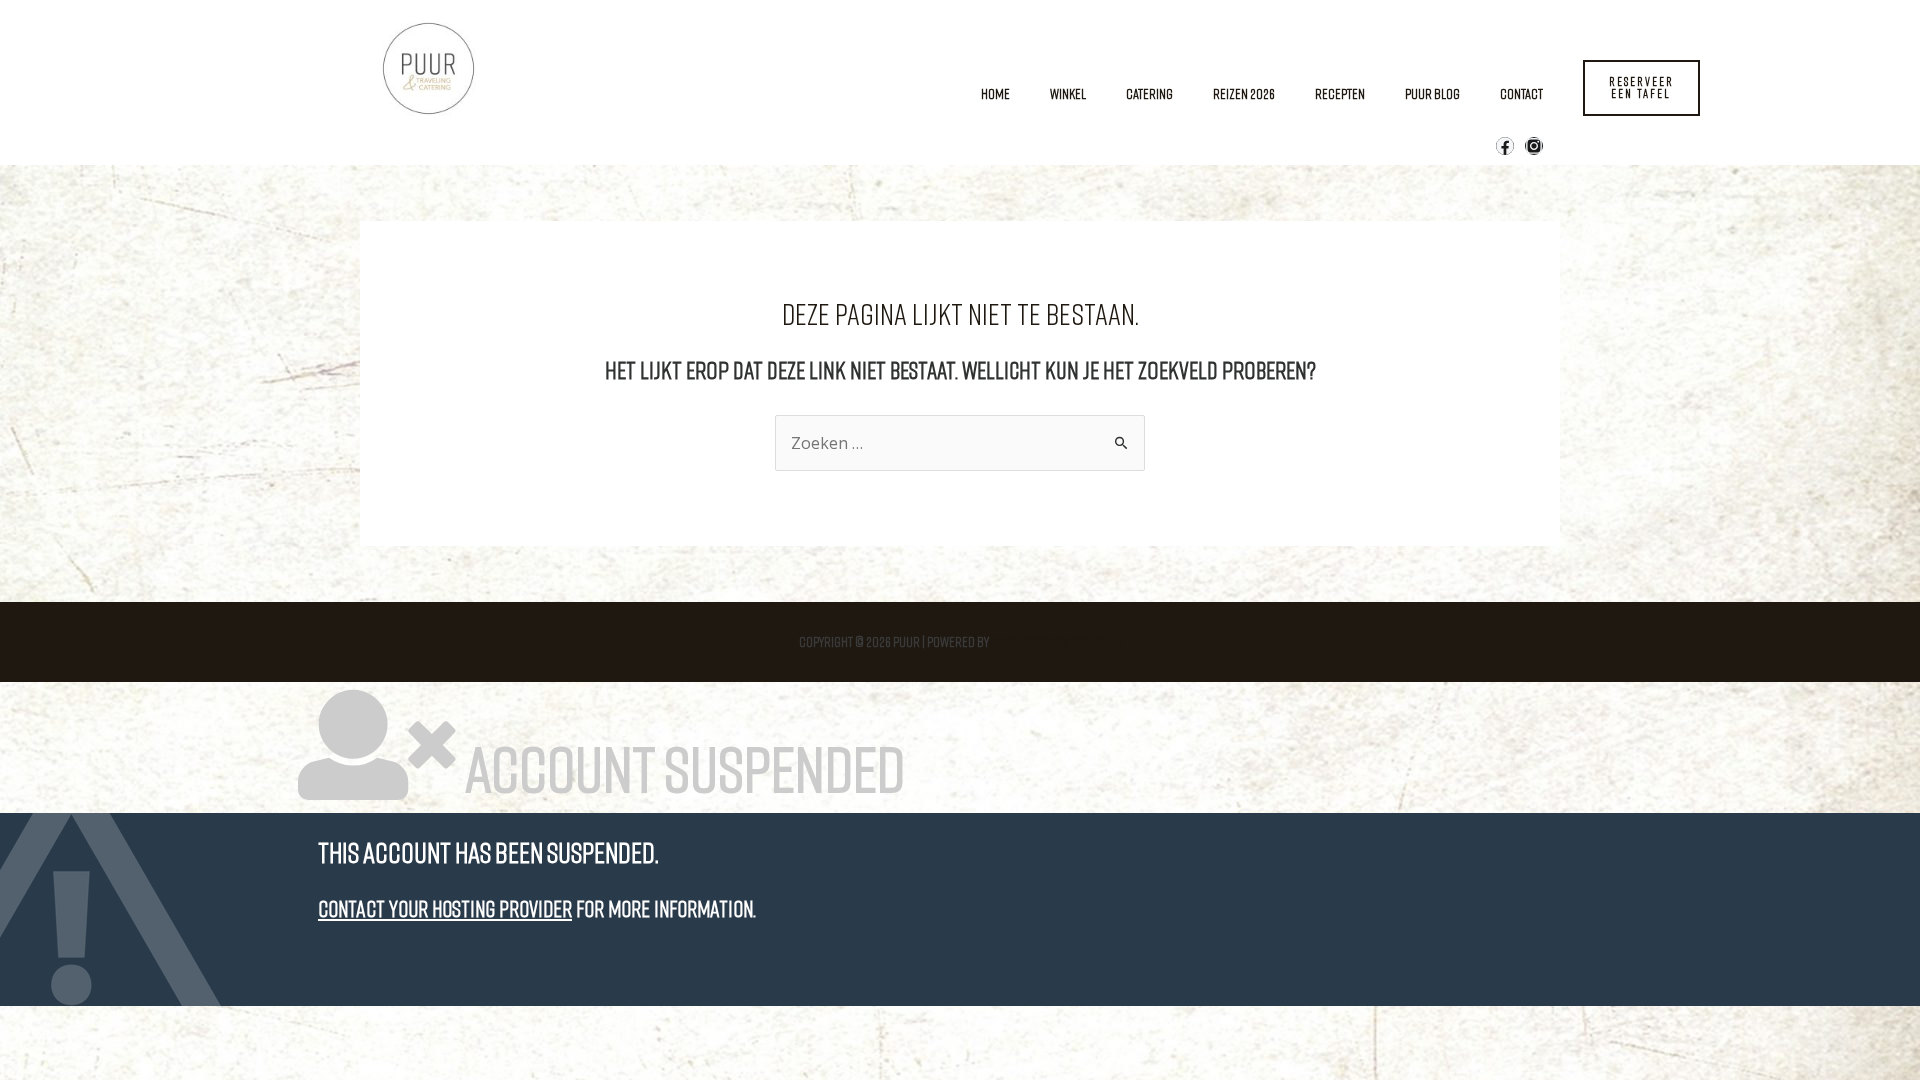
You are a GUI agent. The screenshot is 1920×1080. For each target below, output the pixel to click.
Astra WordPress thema (1056, 641)
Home (995, 93)
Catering (1149, 93)
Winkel (1068, 93)
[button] (1641, 88)
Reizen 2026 (1244, 93)
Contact (1521, 93)
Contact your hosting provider (445, 908)
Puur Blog (1432, 93)
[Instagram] (1534, 146)
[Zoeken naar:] (960, 443)
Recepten (1340, 93)
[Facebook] (1505, 146)
